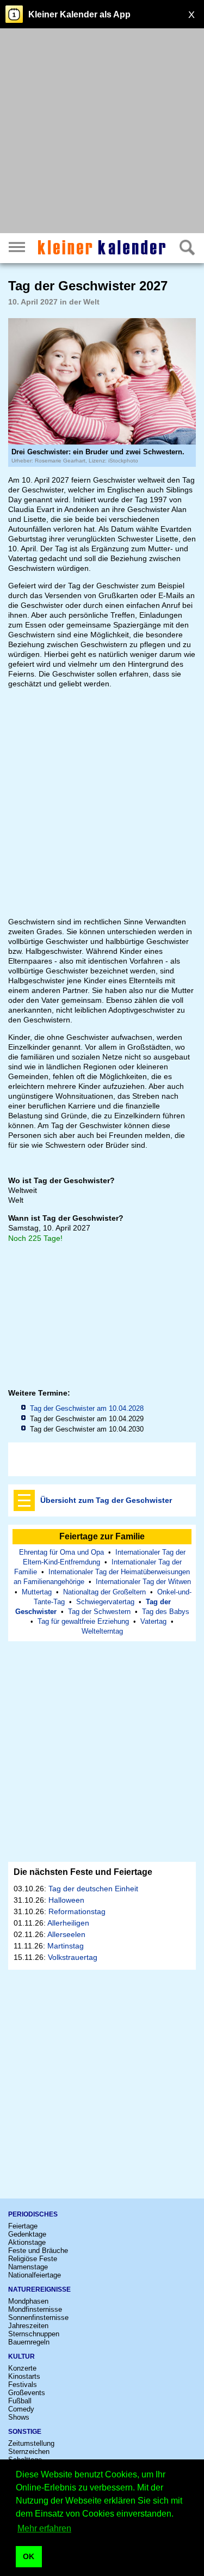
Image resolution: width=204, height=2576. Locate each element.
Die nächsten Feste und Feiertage (83, 1872)
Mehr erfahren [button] (44, 2528)
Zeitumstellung (31, 2443)
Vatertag (153, 1621)
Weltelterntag (102, 1631)
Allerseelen (66, 1934)
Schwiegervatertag (105, 1602)
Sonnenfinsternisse (38, 2318)
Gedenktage (27, 2234)
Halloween (66, 1900)
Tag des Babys (166, 1612)
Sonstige (25, 2432)
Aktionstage (27, 2242)
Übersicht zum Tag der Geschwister (106, 1500)
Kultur (21, 2356)
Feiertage (23, 2226)
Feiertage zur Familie (102, 1536)
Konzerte (22, 2368)
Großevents (27, 2393)
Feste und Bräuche (38, 2251)
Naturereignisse (39, 2289)
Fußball (20, 2401)
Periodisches (33, 2214)
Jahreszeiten (28, 2326)
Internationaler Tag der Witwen (143, 1582)
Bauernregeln (29, 2342)
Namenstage (28, 2267)
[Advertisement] (102, 132)
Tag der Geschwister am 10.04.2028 (87, 1408)
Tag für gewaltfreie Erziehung (83, 1621)
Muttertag (37, 1592)
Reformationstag (77, 1911)
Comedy (21, 2409)
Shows (19, 2417)
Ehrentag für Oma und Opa (61, 1552)
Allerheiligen (68, 1923)
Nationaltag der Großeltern (104, 1592)
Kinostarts (24, 2376)
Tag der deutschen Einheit (93, 1889)
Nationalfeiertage (35, 2275)
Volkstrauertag (73, 1957)
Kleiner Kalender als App (79, 14)
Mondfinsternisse (35, 2309)
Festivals (23, 2385)
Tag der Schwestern (99, 1612)
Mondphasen (28, 2301)
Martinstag (66, 1946)
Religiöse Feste (33, 2259)
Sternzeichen (29, 2452)
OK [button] (29, 2556)
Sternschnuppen (34, 2334)
